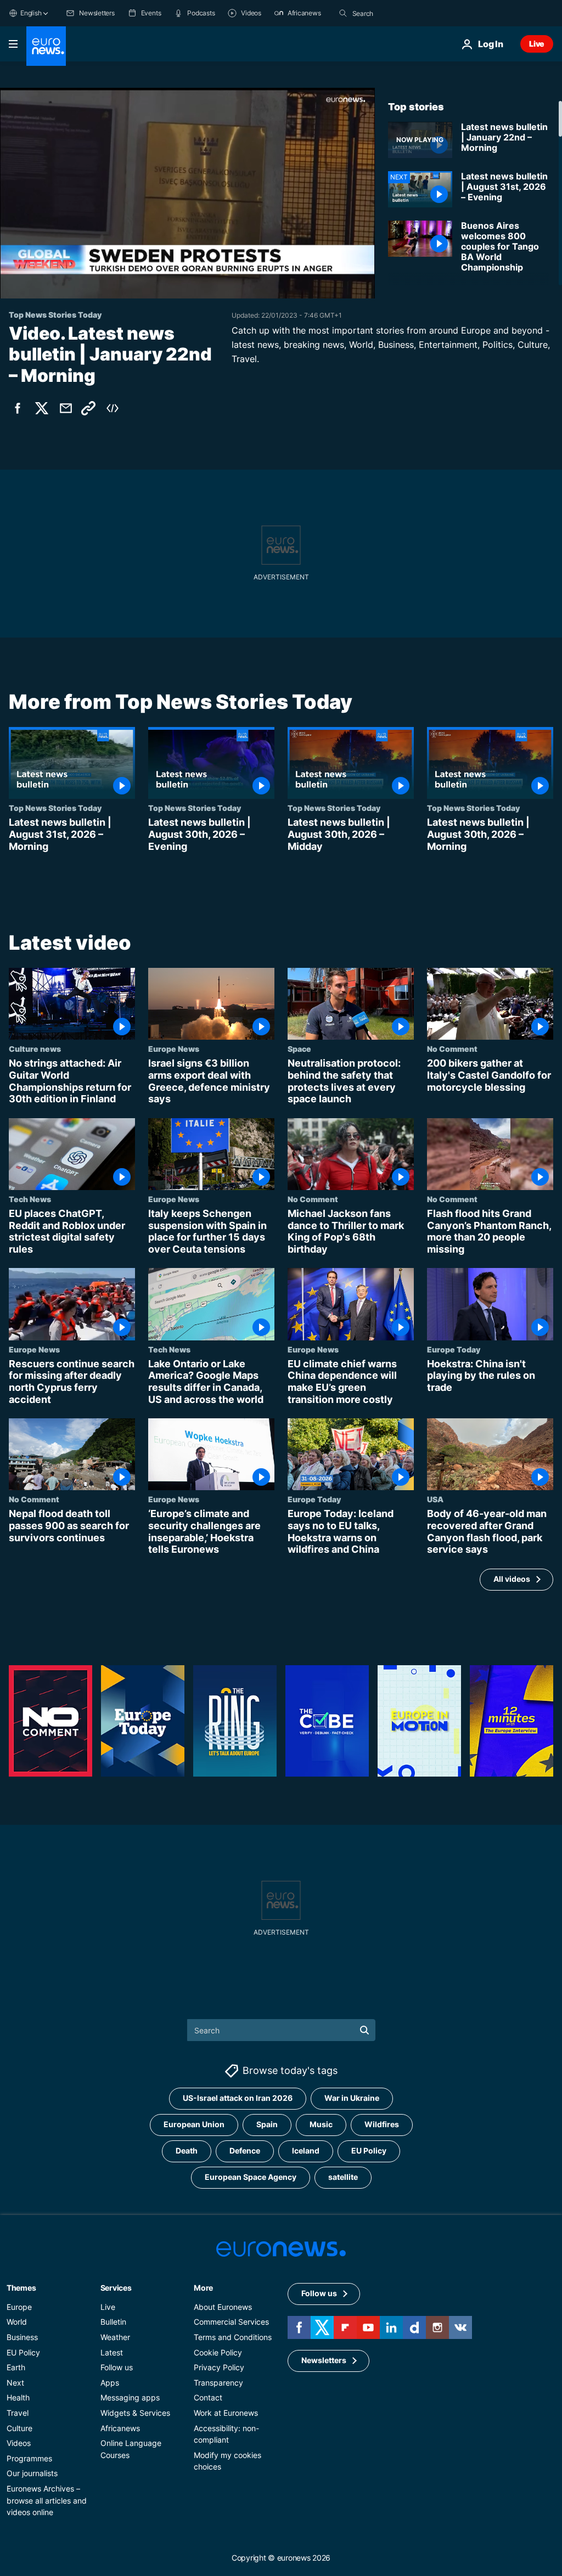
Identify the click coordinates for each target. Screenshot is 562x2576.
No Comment (452, 1049)
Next (15, 2383)
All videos (512, 1579)
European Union (194, 2124)
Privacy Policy (219, 2367)
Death (187, 2151)
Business (22, 2337)
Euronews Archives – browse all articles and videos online (47, 2500)
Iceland (306, 2151)
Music (321, 2124)
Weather (115, 2337)
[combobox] (398, 13)
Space (299, 1049)
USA (435, 1500)
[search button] (343, 13)
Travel (18, 2413)
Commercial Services (231, 2322)
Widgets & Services (135, 2413)
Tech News (30, 1199)
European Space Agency (251, 2177)
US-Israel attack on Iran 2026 (238, 2098)
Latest (112, 2352)
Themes (21, 2288)
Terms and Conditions (233, 2337)
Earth (16, 2367)
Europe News (174, 1049)
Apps (110, 2383)
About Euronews (223, 2307)
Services (116, 2288)
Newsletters (324, 2360)
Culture (19, 2428)
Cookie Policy (218, 2352)
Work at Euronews (226, 2413)
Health (18, 2397)
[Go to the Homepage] (46, 46)
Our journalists (32, 2473)
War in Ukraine (352, 2098)
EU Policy (369, 2151)
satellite (343, 2177)
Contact (208, 2397)
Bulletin (113, 2322)
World (17, 2322)
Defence (245, 2151)
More (203, 2288)
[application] (187, 193)
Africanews (120, 2428)
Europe (19, 2307)
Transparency (218, 2383)
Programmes (29, 2458)
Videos (19, 2443)
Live (537, 44)
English (31, 13)
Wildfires (382, 2124)
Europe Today (454, 1349)
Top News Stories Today (55, 808)
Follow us (117, 2367)
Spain (267, 2124)
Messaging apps (130, 2397)
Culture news (35, 1049)
